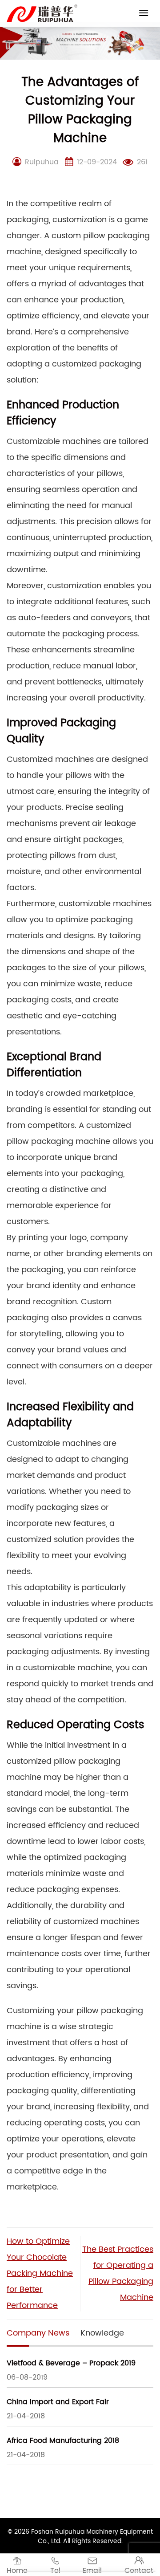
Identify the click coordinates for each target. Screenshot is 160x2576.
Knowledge (102, 2333)
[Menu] (144, 13)
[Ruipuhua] (42, 13)
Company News (38, 2333)
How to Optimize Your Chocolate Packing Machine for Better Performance (40, 2273)
